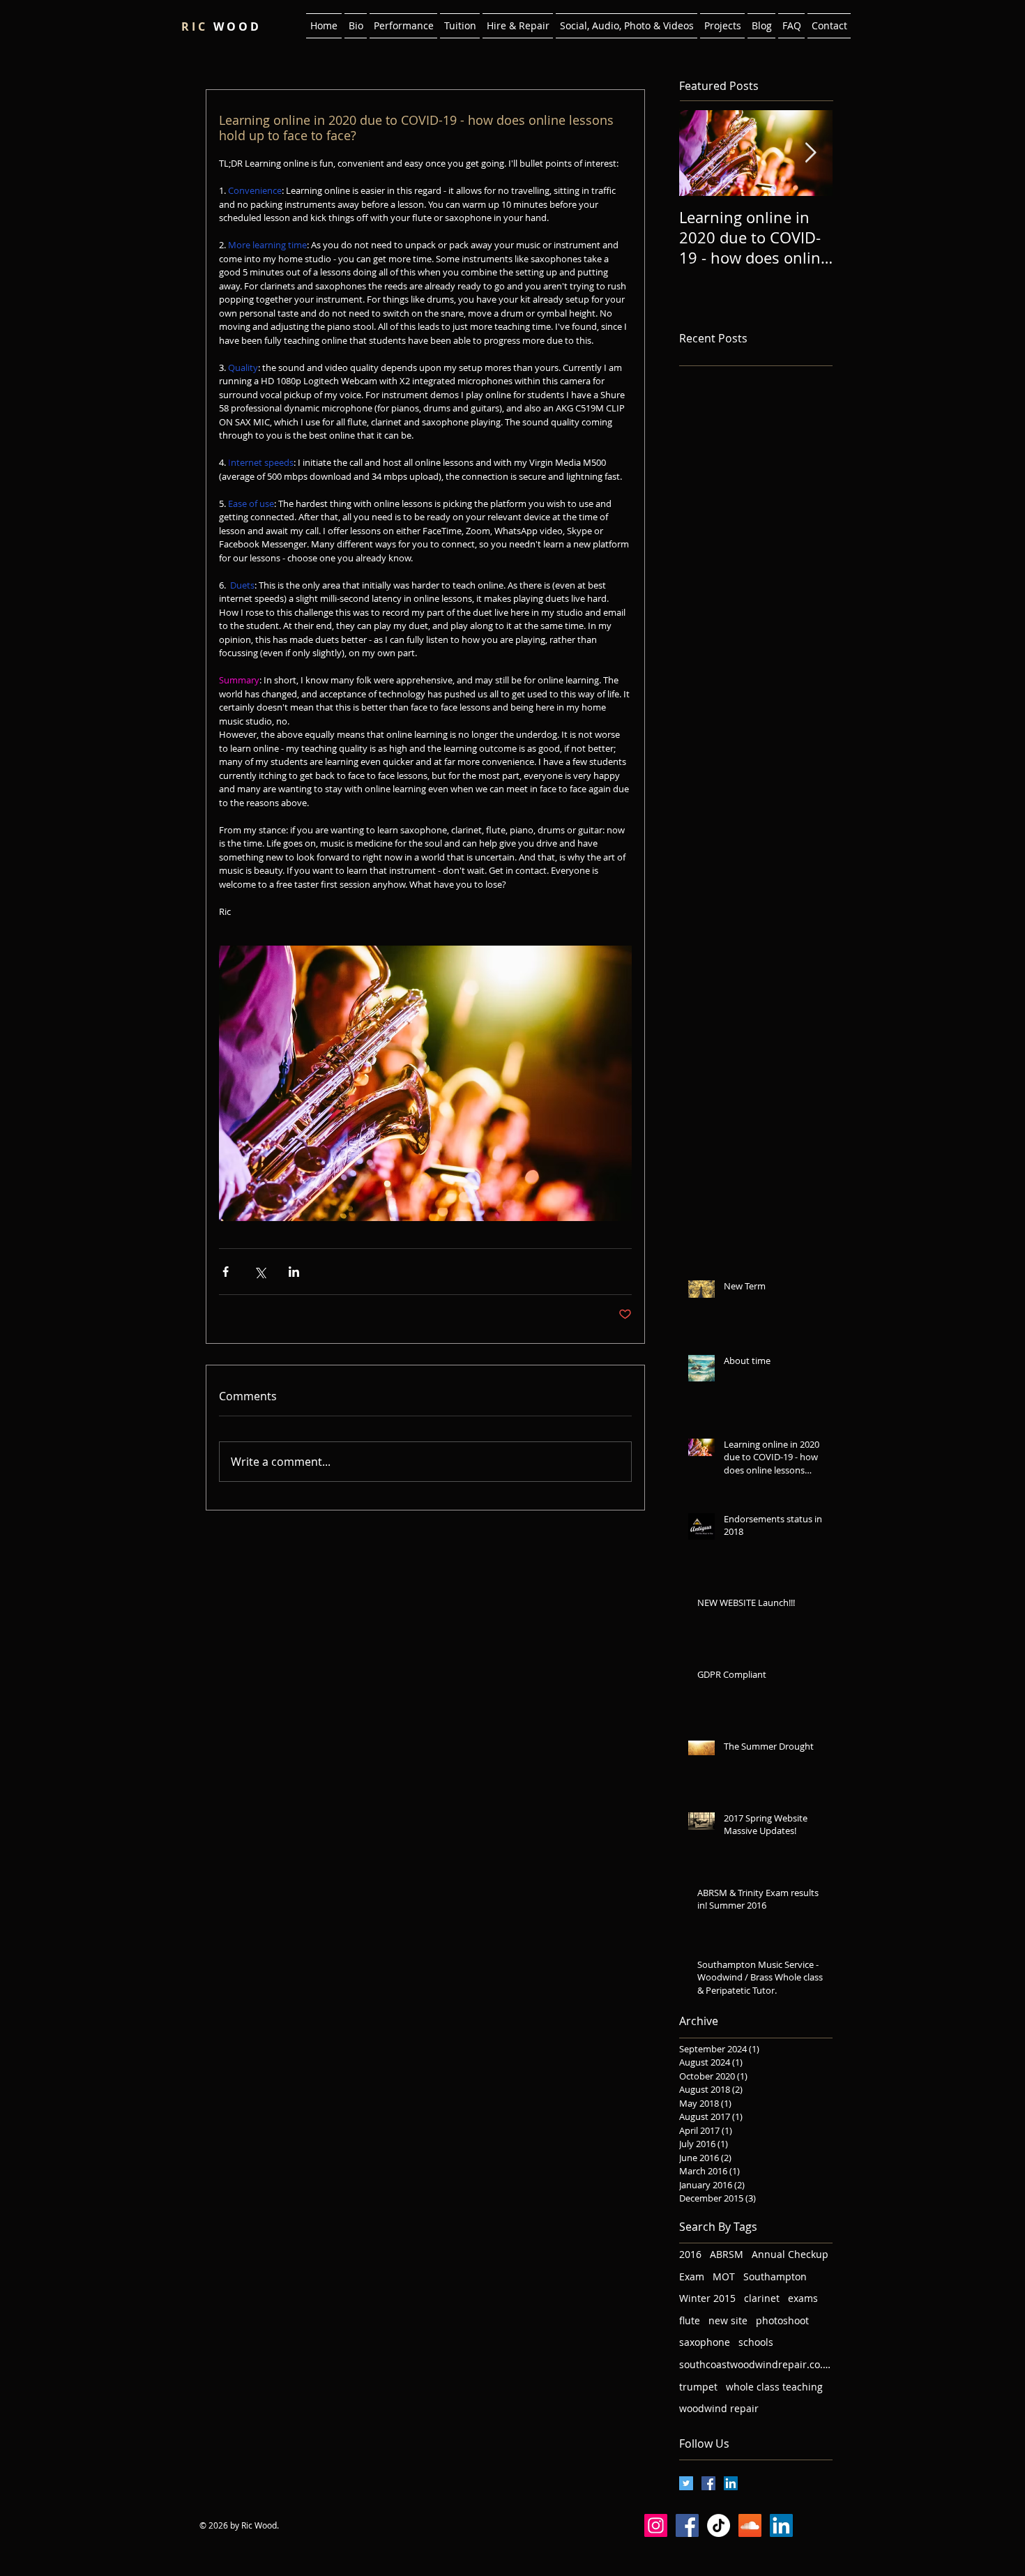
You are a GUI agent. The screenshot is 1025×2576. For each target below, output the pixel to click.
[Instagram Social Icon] (656, 2525)
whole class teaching (774, 2387)
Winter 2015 (707, 2298)
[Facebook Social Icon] (708, 2483)
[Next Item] (810, 154)
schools (756, 2342)
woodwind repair (719, 2408)
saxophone (705, 2342)
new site (728, 2320)
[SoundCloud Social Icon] (750, 2525)
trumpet (698, 2387)
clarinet (762, 2298)
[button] (403, 26)
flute (690, 2320)
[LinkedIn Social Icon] (731, 2483)
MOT (724, 2276)
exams (803, 2298)
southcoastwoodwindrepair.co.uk (756, 2364)
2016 (690, 2254)
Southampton (775, 2276)
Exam (692, 2276)
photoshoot (782, 2320)
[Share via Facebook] (226, 1272)
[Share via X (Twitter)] (260, 1272)
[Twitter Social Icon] (686, 2483)
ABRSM (727, 2254)
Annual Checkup (790, 2254)
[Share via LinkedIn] (294, 1272)
